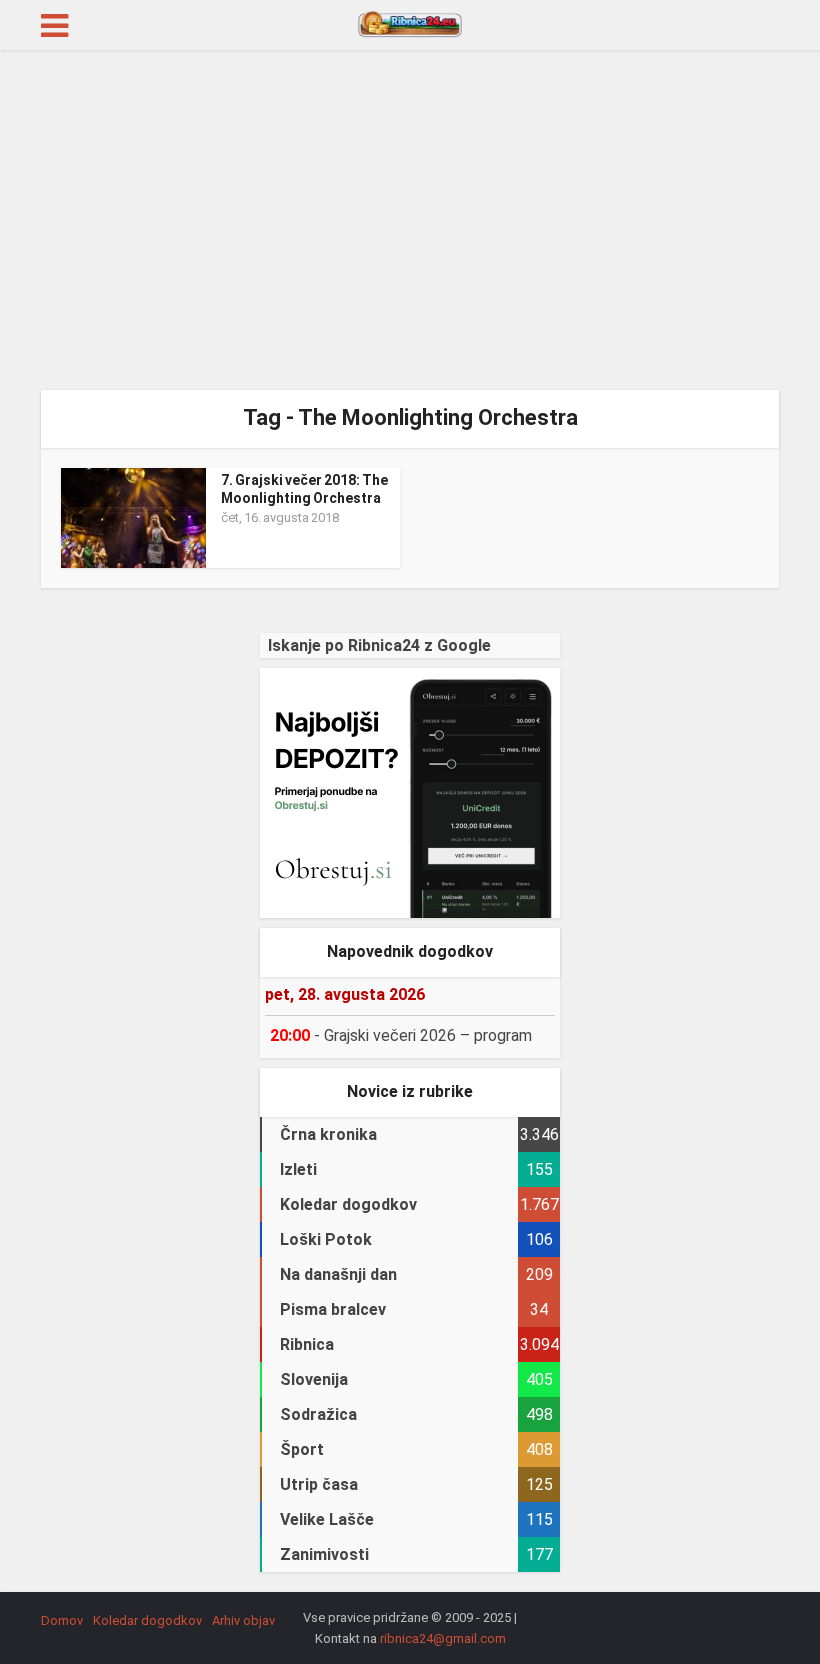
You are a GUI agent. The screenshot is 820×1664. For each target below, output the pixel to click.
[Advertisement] (410, 220)
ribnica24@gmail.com (443, 1638)
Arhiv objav (243, 1620)
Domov (62, 1620)
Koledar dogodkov (147, 1620)
